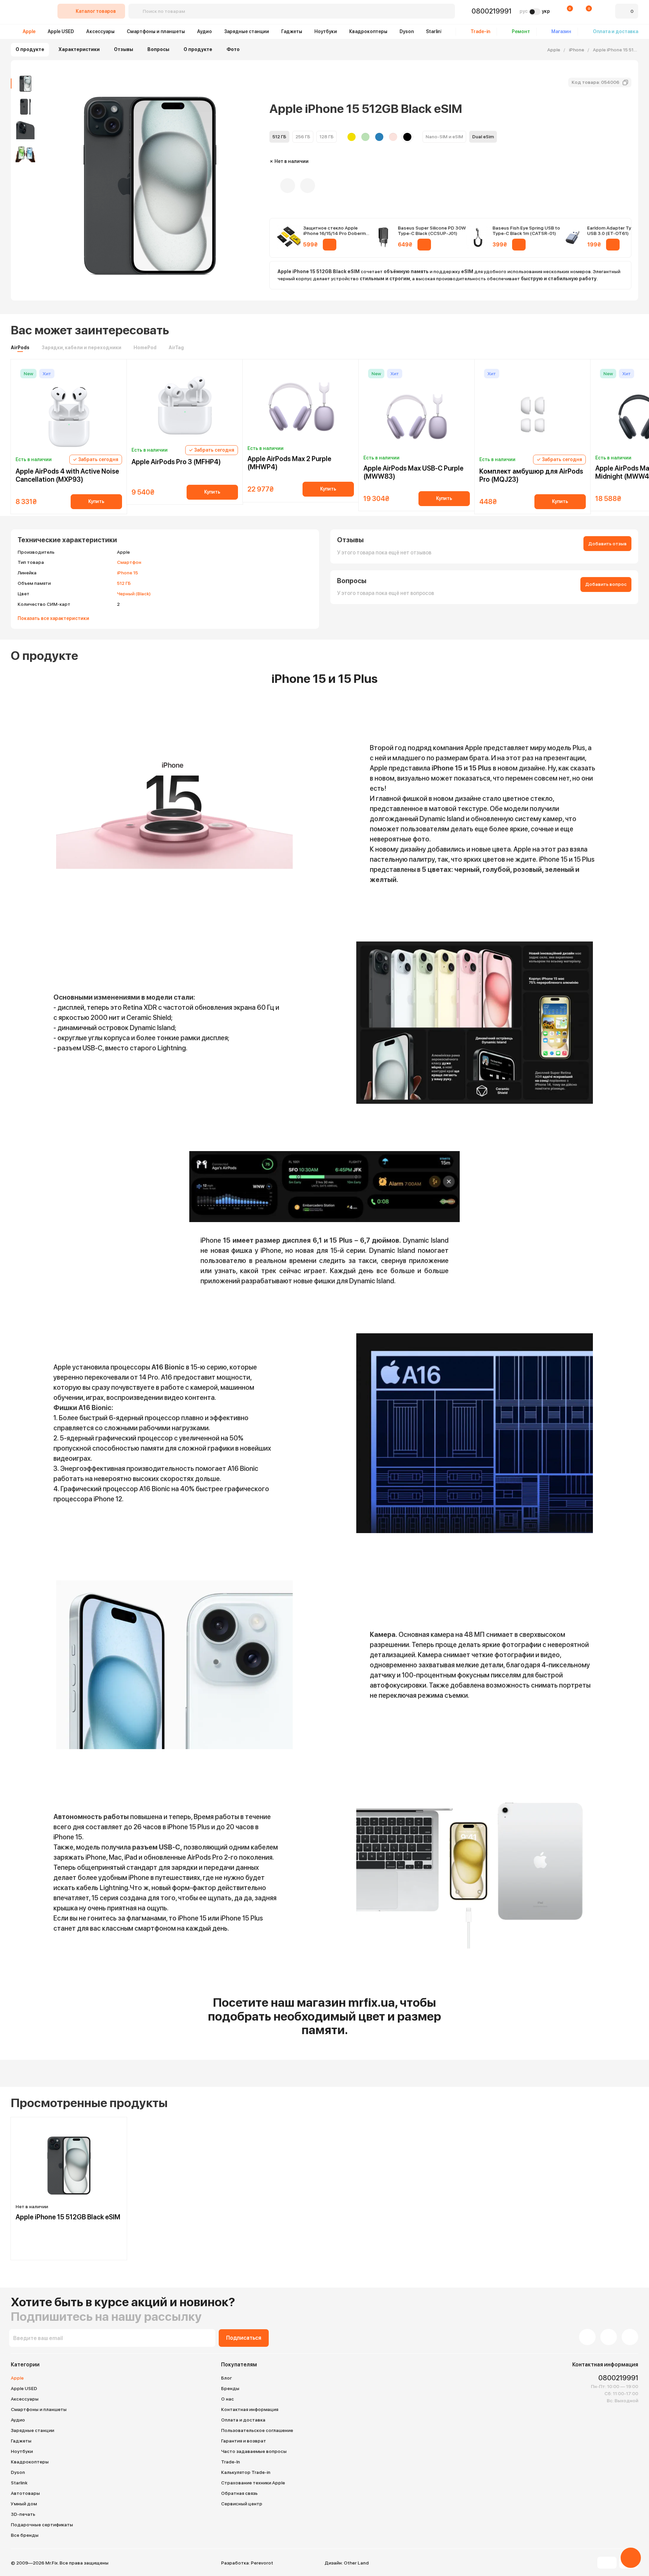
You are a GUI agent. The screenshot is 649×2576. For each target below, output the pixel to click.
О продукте (30, 49)
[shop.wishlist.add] (288, 186)
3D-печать (23, 2514)
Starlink (435, 31)
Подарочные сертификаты (42, 2525)
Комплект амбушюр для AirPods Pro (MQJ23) (531, 475)
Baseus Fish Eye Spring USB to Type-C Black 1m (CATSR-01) (526, 231)
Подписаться (244, 2338)
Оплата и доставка (243, 2420)
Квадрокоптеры (368, 31)
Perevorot (262, 2563)
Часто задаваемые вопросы (254, 2451)
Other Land (356, 2563)
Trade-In (231, 2462)
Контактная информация (250, 2409)
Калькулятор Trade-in (246, 2472)
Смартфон (129, 562)
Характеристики (79, 49)
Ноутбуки (326, 31)
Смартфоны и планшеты (156, 31)
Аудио (205, 31)
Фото (233, 49)
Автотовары (25, 2493)
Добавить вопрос (606, 584)
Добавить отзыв (607, 544)
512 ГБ (124, 583)
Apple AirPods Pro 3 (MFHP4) (176, 462)
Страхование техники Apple (253, 2483)
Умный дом (24, 2504)
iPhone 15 (127, 573)
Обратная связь (239, 2493)
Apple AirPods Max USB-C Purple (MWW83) (413, 472)
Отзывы (124, 49)
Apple (29, 31)
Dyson (407, 31)
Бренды (230, 2388)
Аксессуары (100, 31)
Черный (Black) (134, 594)
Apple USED (61, 31)
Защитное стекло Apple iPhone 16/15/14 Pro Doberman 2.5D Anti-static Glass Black (337, 231)
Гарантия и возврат (244, 2441)
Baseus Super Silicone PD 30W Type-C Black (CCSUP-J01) (432, 231)
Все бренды (25, 2535)
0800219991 (491, 11)
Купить (96, 501)
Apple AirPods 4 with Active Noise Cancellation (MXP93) (67, 475)
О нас (227, 2399)
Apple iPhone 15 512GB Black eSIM (68, 2217)
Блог (226, 2378)
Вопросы (158, 49)
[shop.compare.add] (308, 186)
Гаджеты (292, 31)
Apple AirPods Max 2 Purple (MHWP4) (289, 463)
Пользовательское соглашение (257, 2430)
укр (546, 11)
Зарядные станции (247, 31)
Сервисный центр (242, 2504)
